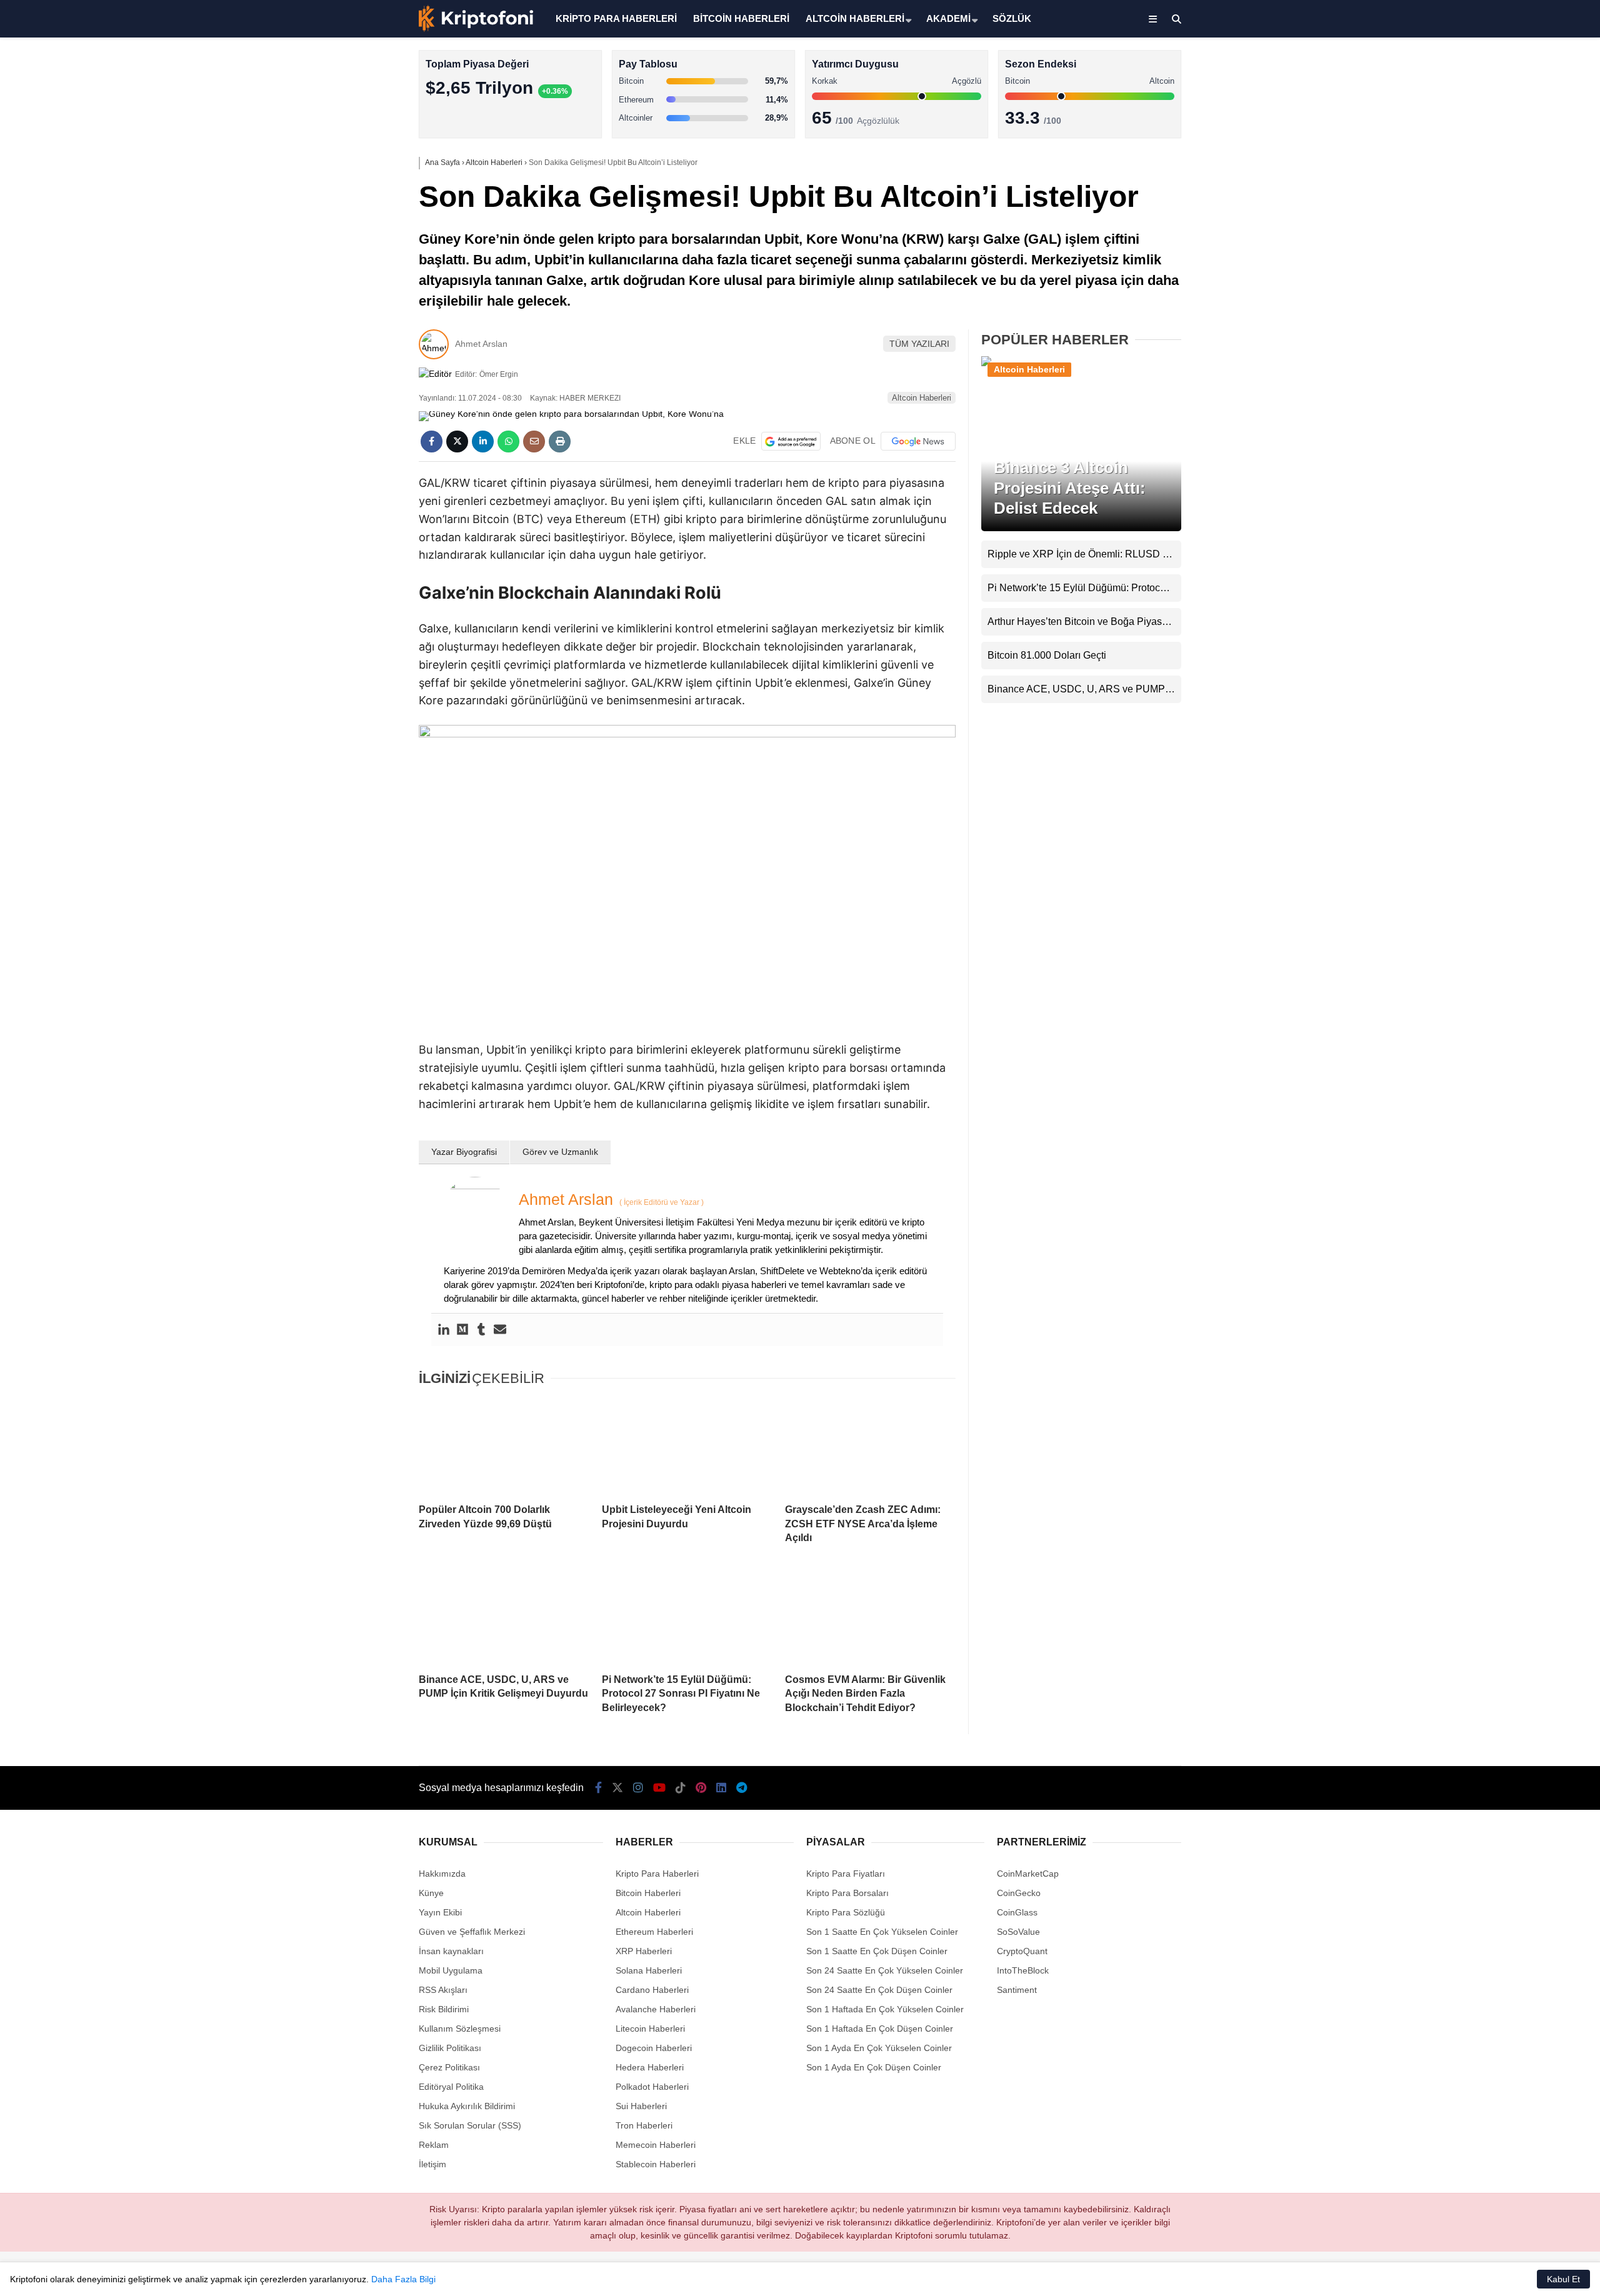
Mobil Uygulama (451, 1970)
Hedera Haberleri (650, 2067)
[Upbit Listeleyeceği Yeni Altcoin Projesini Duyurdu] (687, 1446)
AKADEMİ (948, 18)
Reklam (434, 2145)
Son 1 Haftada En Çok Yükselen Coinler (885, 2009)
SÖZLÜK (1012, 18)
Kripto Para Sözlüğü (846, 1912)
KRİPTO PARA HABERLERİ (616, 18)
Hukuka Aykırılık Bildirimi (467, 2106)
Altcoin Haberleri (1490, 178)
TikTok (1526, 502)
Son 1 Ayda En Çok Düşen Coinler (874, 2067)
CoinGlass (1017, 1912)
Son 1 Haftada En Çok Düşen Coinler (880, 2029)
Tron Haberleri (644, 2125)
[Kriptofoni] (476, 29)
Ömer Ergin (499, 374)
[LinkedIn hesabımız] (721, 1788)
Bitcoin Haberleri (1490, 153)
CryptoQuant (1022, 1951)
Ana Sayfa (1489, 69)
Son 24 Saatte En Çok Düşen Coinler (879, 1990)
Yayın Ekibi (440, 1912)
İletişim (432, 2164)
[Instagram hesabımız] (638, 1788)
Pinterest (1527, 537)
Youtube (1528, 467)
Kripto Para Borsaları (847, 1893)
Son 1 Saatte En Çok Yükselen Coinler (882, 1932)
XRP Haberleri (1486, 253)
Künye (431, 1893)
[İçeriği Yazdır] (560, 442)
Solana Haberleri (1490, 228)
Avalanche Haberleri (656, 2009)
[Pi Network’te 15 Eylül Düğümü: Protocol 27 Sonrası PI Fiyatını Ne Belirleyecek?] (687, 1615)
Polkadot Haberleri (652, 2087)
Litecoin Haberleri (650, 2029)
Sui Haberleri (641, 2106)
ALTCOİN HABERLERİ (855, 18)
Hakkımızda (442, 1874)
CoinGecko (1019, 1893)
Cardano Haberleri (652, 1990)
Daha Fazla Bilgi (403, 2279)
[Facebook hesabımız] (598, 1788)
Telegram (1527, 607)
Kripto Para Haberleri (1499, 128)
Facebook (1525, 362)
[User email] (500, 1330)
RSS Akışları (443, 1990)
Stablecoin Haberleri (1497, 303)
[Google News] (918, 441)
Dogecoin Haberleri (654, 2048)
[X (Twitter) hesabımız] (1522, 397)
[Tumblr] (481, 1330)
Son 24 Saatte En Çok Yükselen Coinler (885, 1970)
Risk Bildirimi (444, 2009)
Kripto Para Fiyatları (846, 1874)
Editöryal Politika (451, 2087)
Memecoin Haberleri (1497, 278)
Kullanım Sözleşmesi (460, 2029)
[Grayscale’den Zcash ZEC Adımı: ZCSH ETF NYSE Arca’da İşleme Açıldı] (870, 1446)
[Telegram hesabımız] (742, 1788)
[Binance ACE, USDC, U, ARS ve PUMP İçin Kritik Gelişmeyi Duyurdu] (504, 1615)
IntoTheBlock (1023, 1970)
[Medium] (462, 1330)
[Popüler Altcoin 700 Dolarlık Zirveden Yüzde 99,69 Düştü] (504, 1446)
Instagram (1526, 432)
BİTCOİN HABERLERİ (741, 18)
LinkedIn (1527, 572)
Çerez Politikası (449, 2067)
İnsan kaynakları (451, 1951)
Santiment (1017, 1990)
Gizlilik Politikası (450, 2048)
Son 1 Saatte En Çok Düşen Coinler (877, 1951)
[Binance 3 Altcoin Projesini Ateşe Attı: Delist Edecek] (1081, 364)
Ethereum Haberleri (1496, 203)
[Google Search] (791, 441)
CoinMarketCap (1028, 1874)
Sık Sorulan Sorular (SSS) (470, 2125)
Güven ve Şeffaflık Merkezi (472, 1932)
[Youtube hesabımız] (659, 1788)
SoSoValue (1018, 1932)
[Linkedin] (444, 1330)
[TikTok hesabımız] (681, 1788)
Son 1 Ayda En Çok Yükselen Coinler (879, 2048)
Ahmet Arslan (481, 344)
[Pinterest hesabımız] (701, 1788)
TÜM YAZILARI (919, 344)
